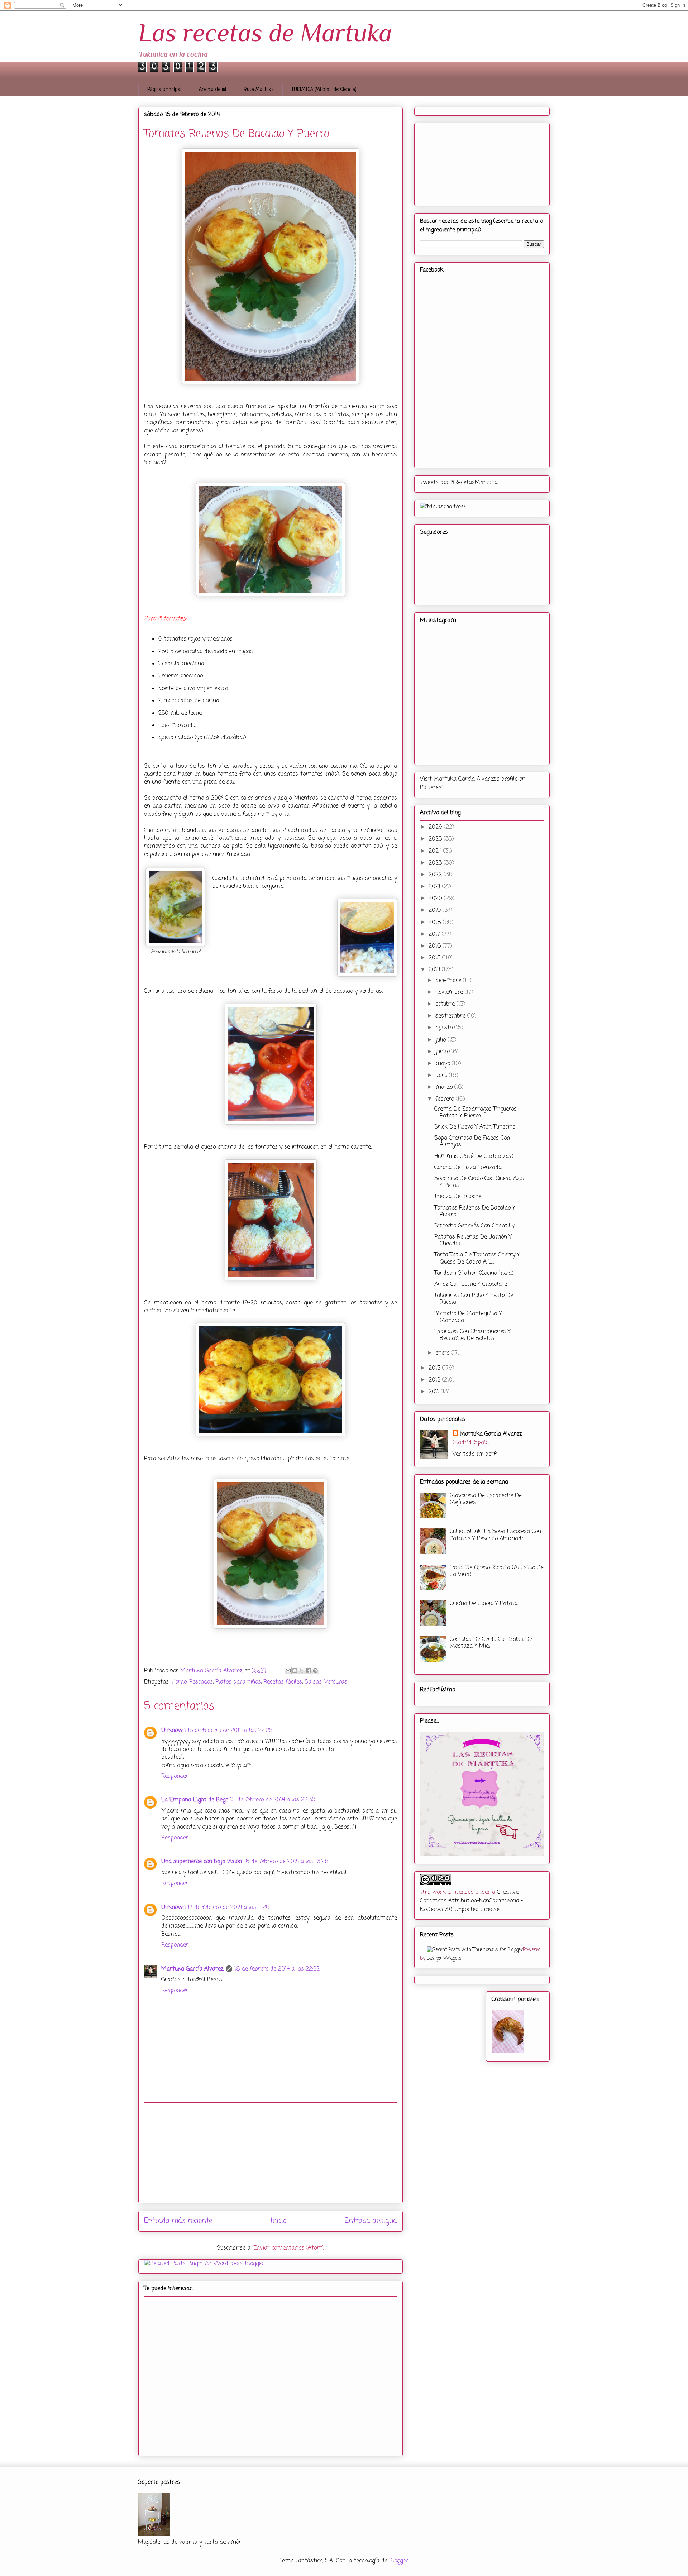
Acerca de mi (212, 90)
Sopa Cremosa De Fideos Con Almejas (472, 1142)
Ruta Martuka (259, 90)
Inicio (279, 2221)
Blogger (399, 2561)
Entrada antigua (371, 2221)
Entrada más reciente (178, 2221)
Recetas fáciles (283, 1682)
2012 (435, 1380)
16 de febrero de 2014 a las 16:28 (286, 1862)
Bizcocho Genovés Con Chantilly (474, 1226)
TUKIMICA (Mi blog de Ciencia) (324, 90)
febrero (446, 1099)
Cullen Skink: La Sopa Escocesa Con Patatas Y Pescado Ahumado (495, 1535)
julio (441, 1040)
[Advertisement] (271, 2153)
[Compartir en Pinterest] (315, 1671)
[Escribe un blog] (295, 1671)
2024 (436, 851)
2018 (436, 923)
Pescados (201, 1682)
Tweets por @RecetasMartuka (459, 483)
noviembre (450, 992)
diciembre (449, 981)
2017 (435, 934)
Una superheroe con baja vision (202, 1862)
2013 (435, 1368)
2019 (436, 910)
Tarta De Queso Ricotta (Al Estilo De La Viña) (497, 1571)
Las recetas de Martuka (265, 33)
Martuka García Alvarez (192, 1969)
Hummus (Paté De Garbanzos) (474, 1157)
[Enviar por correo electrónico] (288, 1671)
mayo (444, 1064)
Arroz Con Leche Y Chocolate (471, 1284)
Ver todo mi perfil (476, 1454)
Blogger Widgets (444, 1958)
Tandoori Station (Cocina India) (474, 1273)
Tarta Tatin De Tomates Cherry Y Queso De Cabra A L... (477, 1258)
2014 (435, 970)
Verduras (336, 1682)
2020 (436, 899)
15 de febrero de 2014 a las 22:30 (273, 1800)
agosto (445, 1028)
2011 (435, 1392)
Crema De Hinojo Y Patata (484, 1604)
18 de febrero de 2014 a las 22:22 (277, 1969)
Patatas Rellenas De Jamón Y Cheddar (473, 1241)
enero (443, 1353)
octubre (446, 1004)
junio (442, 1052)
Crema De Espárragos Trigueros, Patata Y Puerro (476, 1113)
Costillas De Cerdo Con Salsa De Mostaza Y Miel (491, 1643)
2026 (436, 827)
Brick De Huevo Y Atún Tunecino (475, 1127)
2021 (435, 887)
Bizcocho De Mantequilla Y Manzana (468, 1317)
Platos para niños (238, 1682)
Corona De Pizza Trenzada (468, 1168)
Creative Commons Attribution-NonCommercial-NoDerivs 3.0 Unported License (471, 1901)
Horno (179, 1682)
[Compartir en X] (302, 1671)
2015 (435, 958)
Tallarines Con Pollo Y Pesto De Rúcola (474, 1299)
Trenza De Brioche (458, 1197)
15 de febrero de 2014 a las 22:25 (230, 1730)
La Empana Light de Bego (195, 1800)
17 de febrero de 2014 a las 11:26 (229, 1907)
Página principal (164, 90)
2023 (436, 863)
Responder (175, 1776)
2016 (436, 946)
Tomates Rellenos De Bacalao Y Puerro (475, 1212)
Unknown (173, 1730)
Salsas (313, 1682)
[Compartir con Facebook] (309, 1671)
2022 (436, 875)
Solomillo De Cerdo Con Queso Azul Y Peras (479, 1182)
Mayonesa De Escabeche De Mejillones (486, 1499)
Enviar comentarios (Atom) (289, 2248)
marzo (445, 1087)
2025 (436, 839)
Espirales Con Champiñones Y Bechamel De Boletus (472, 1335)
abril (442, 1076)
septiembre (451, 1016)
